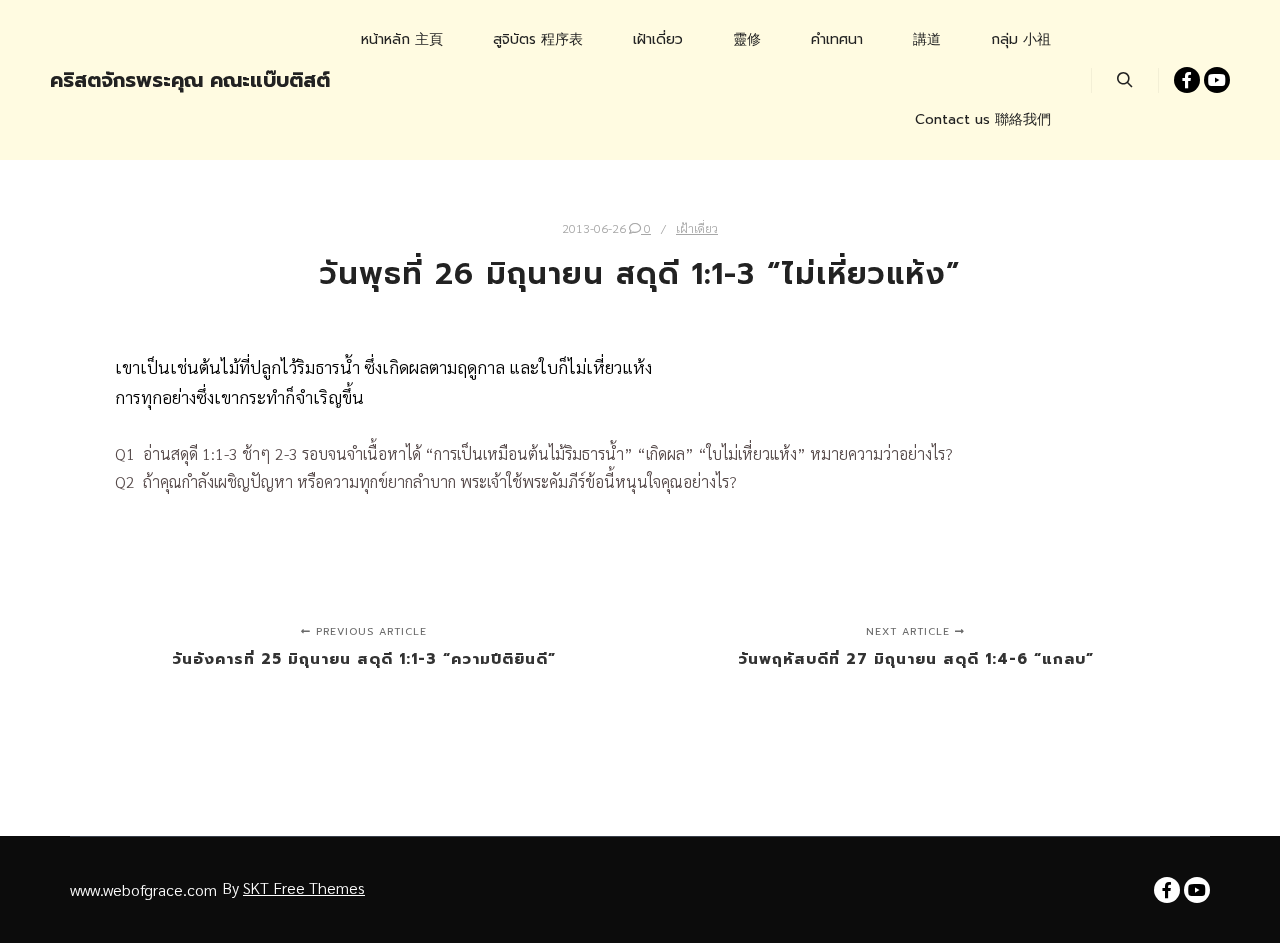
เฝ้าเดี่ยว (697, 228)
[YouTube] (1217, 80)
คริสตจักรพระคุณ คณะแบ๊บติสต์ (150, 80)
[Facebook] (1187, 80)
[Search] (1125, 80)
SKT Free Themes (304, 887)
